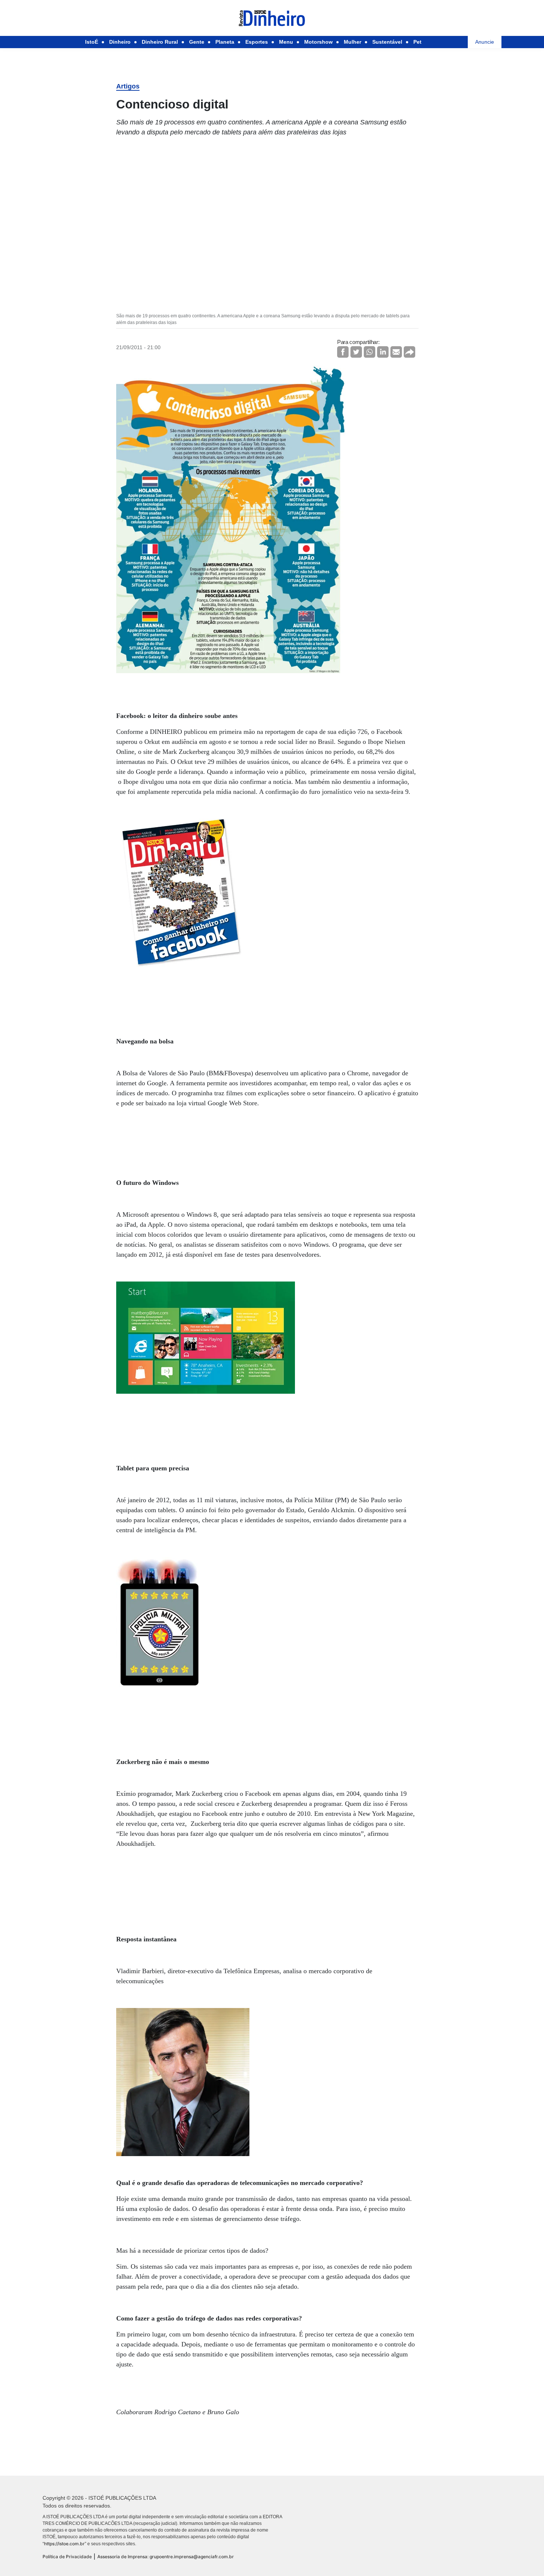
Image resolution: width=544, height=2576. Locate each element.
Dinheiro (120, 42)
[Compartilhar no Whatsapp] (370, 352)
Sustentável (387, 42)
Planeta (225, 42)
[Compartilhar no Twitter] (356, 352)
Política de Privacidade (67, 2557)
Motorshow (318, 42)
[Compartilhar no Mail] (396, 352)
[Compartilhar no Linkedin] (383, 352)
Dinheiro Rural (160, 42)
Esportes (257, 42)
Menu (286, 42)
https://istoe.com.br (64, 2544)
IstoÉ (92, 42)
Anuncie (485, 42)
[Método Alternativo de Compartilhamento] (409, 352)
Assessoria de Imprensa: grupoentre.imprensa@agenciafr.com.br (166, 2557)
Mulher (352, 42)
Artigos (128, 86)
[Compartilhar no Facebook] (343, 352)
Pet (417, 42)
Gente (197, 42)
